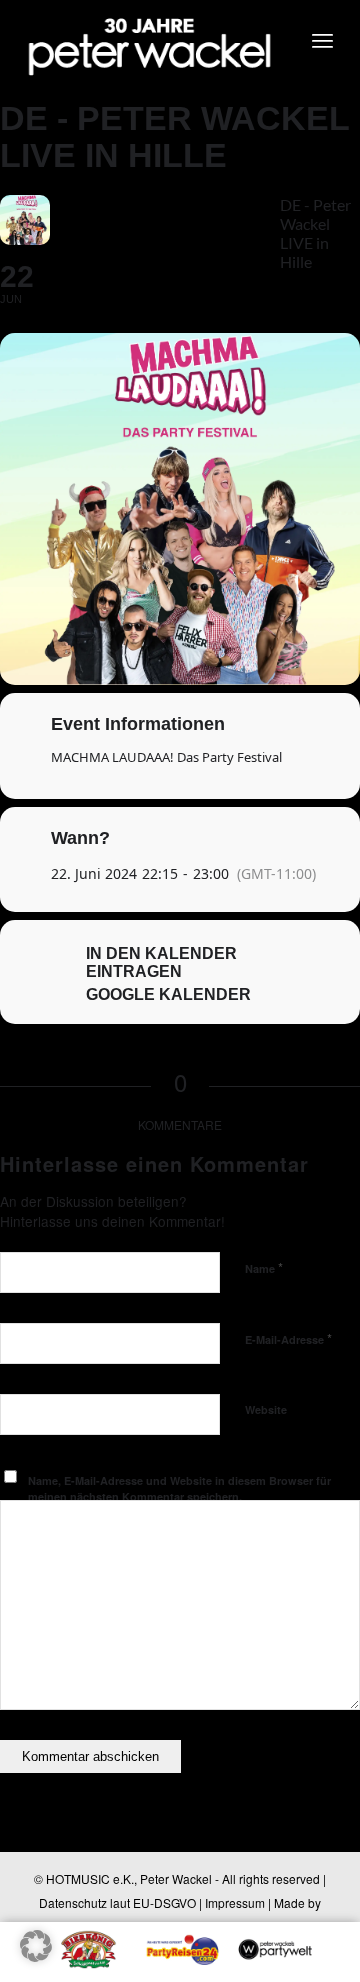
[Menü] (322, 40)
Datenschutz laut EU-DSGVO (117, 1902)
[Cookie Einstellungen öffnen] (36, 1955)
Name (264, 1267)
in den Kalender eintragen (161, 962)
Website (266, 1409)
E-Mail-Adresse (288, 1338)
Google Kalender (168, 994)
